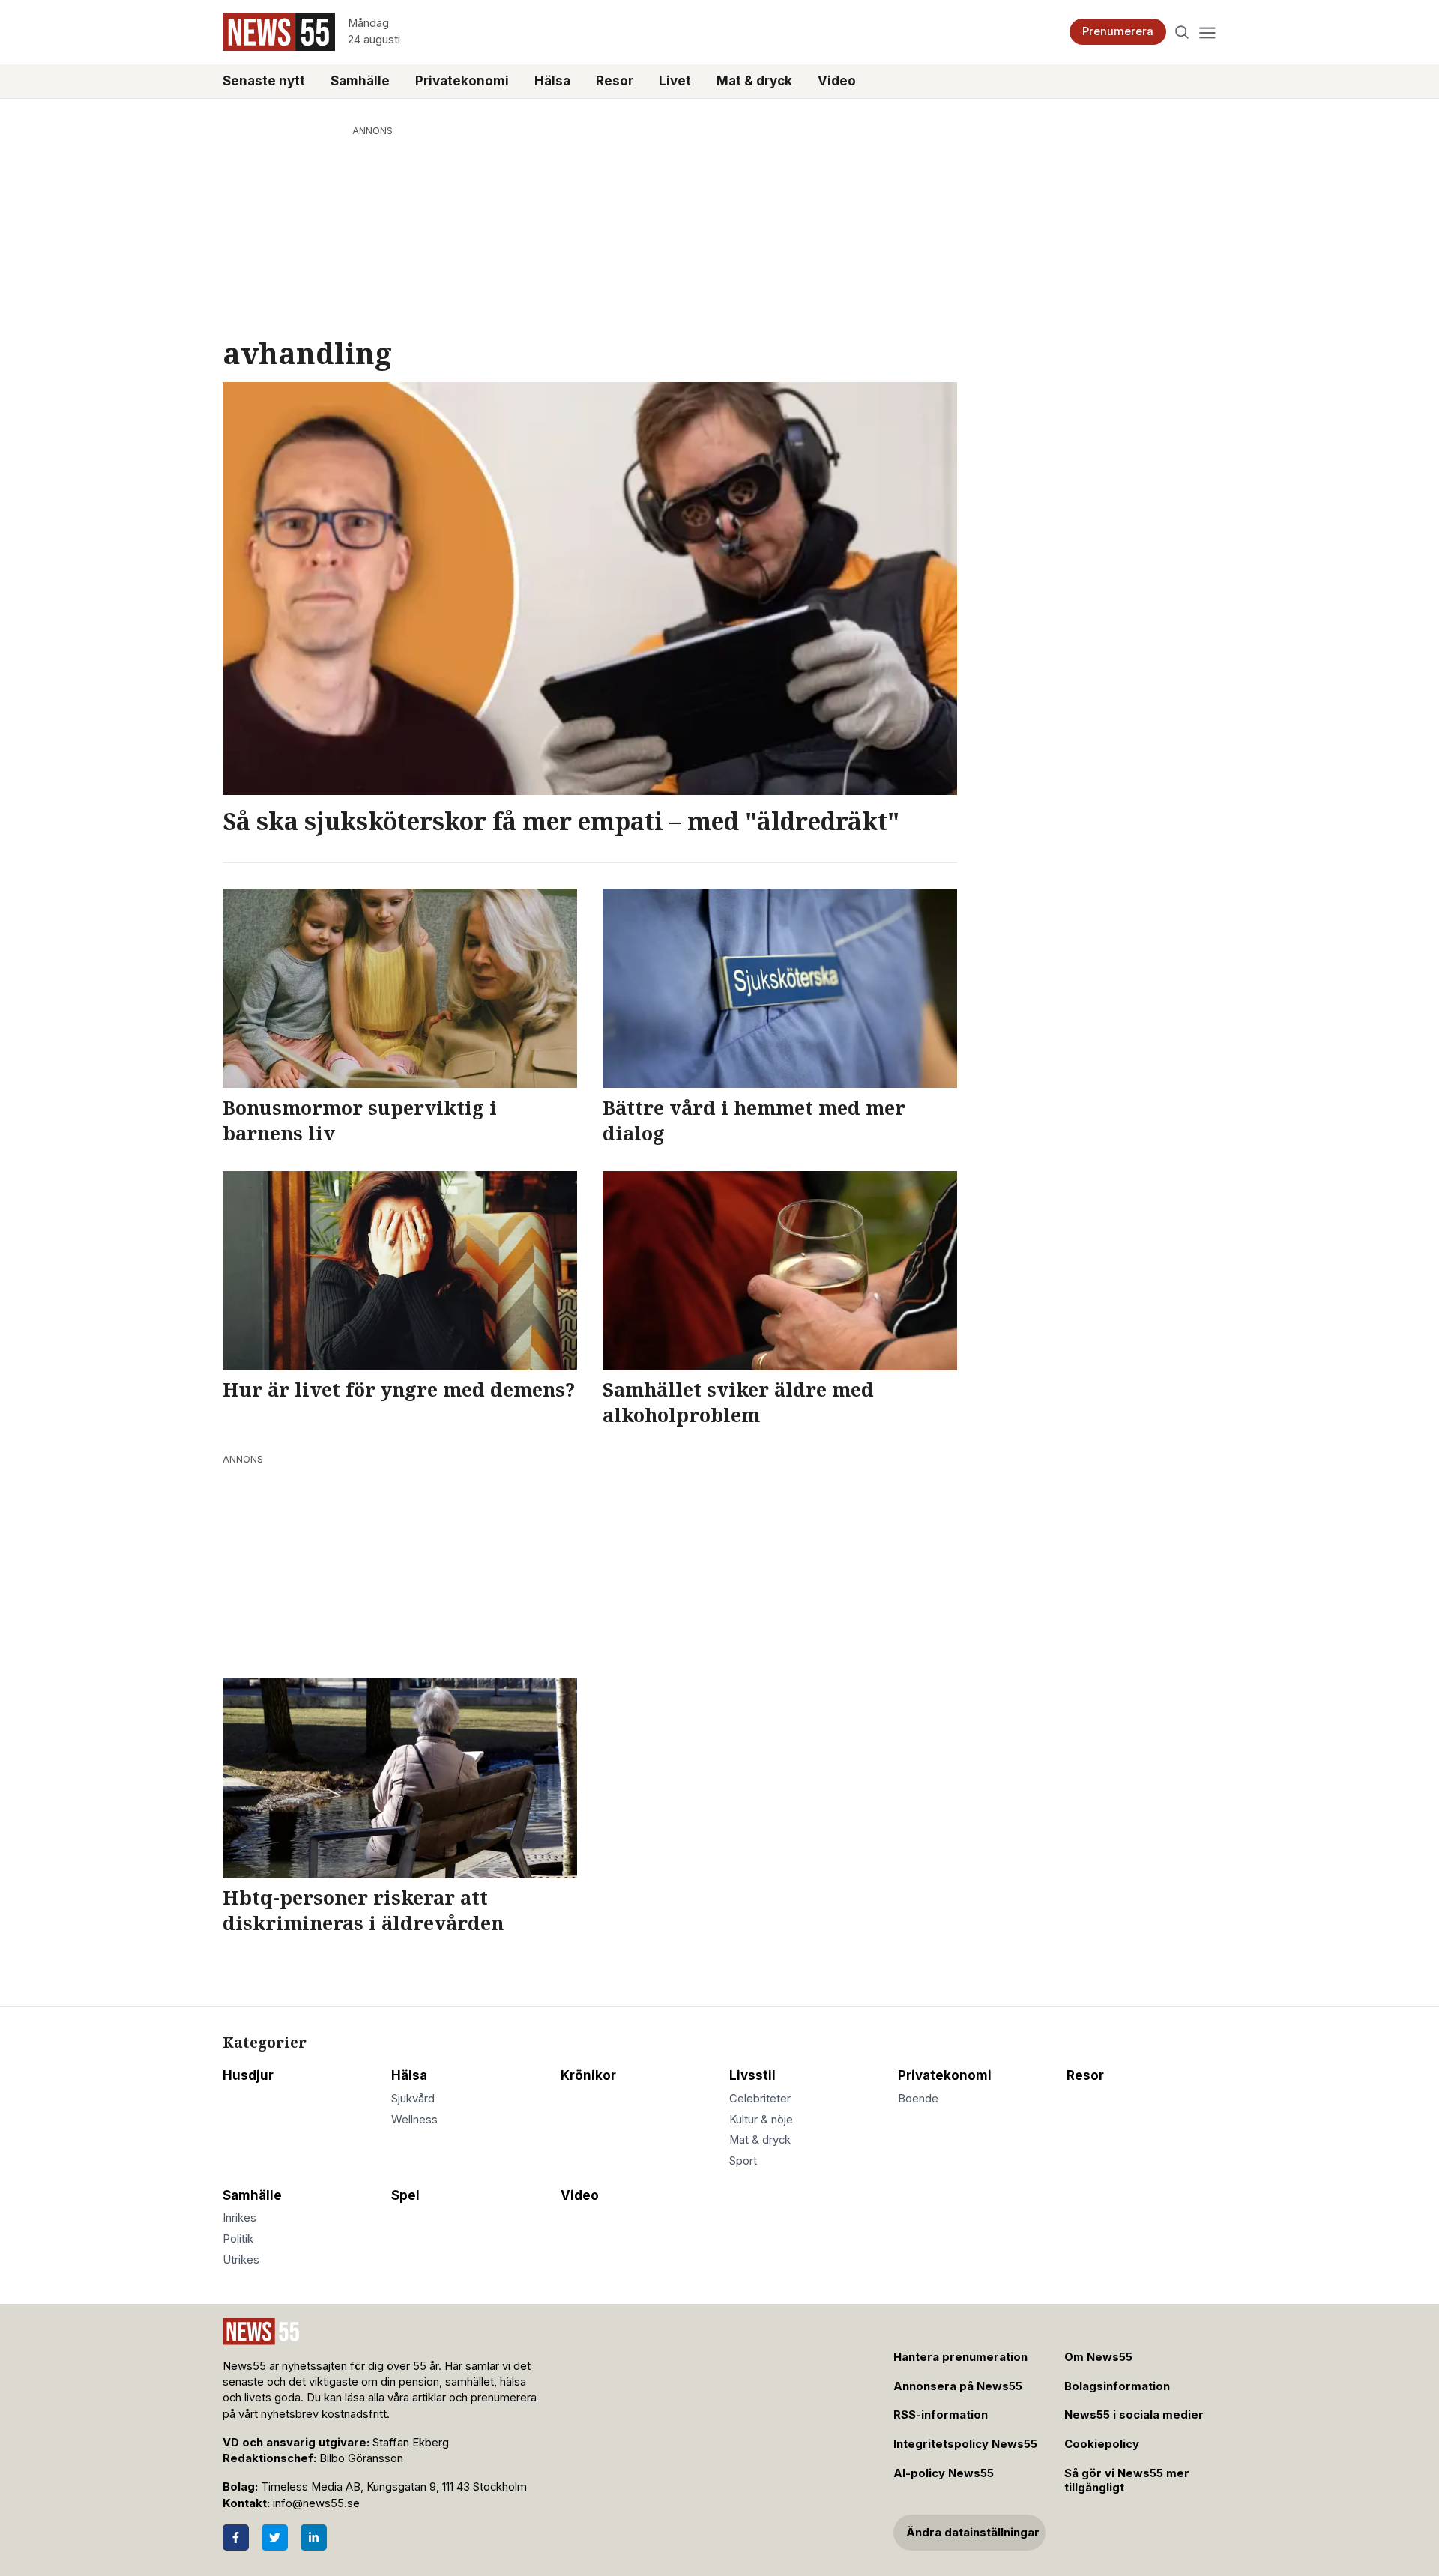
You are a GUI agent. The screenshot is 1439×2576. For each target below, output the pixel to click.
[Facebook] (236, 2537)
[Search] (1182, 32)
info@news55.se (316, 2503)
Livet (675, 81)
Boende (918, 2099)
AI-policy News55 (944, 2473)
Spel (405, 2195)
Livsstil (752, 2075)
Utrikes (241, 2260)
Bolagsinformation (1117, 2386)
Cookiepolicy (1102, 2444)
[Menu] (1207, 32)
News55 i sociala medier (1134, 2415)
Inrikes (239, 2218)
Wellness (414, 2120)
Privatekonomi (462, 81)
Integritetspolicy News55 (965, 2444)
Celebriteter (760, 2099)
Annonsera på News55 (958, 2386)
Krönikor (588, 2075)
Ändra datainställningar (973, 2533)
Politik (238, 2239)
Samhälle (360, 81)
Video (837, 81)
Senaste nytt (264, 81)
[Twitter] (275, 2537)
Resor (615, 81)
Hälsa (552, 81)
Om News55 (1098, 2357)
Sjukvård (413, 2099)
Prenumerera (1118, 31)
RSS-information (941, 2415)
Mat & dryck (754, 81)
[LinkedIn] (314, 2537)
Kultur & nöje (761, 2120)
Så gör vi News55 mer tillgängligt (1127, 2480)
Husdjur (248, 2075)
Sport (743, 2161)
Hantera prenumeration (960, 2357)
